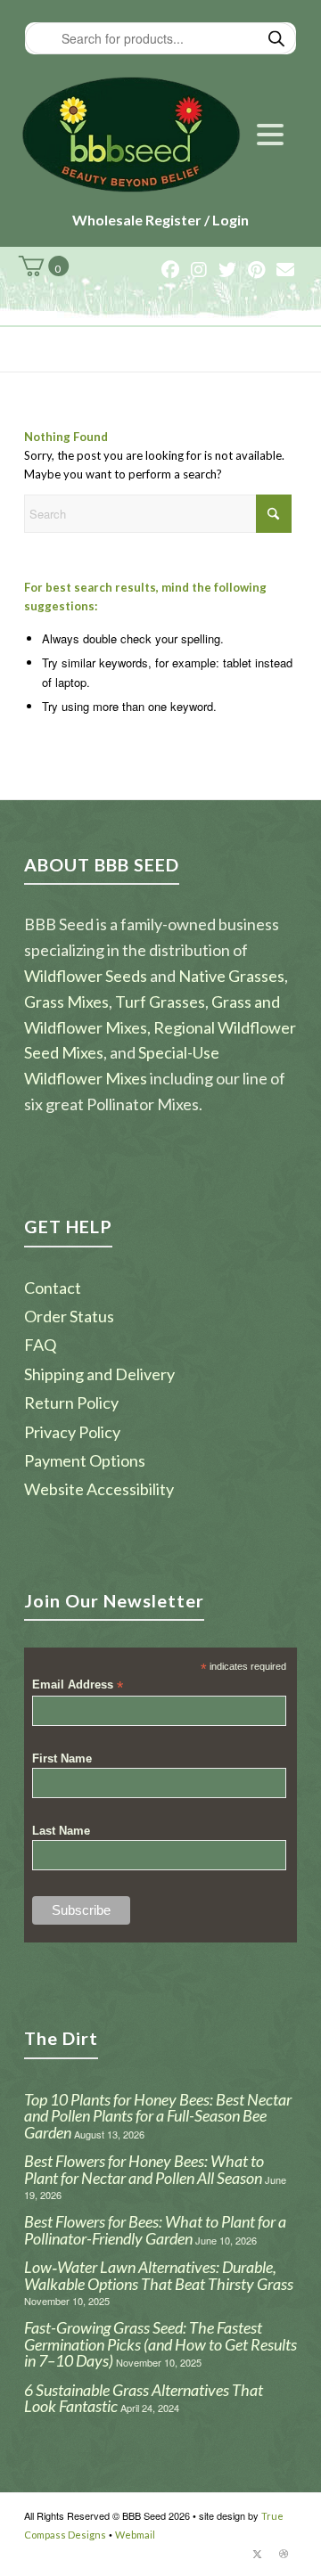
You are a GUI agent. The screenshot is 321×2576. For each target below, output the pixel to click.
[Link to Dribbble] (284, 2554)
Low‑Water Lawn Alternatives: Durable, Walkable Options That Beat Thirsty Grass (159, 2275)
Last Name (61, 1831)
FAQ (40, 1345)
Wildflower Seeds (86, 976)
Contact (53, 1288)
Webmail (135, 2535)
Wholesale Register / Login (160, 220)
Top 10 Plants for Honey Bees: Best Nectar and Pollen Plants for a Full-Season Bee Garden (158, 2116)
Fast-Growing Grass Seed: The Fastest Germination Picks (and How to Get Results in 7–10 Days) (160, 2344)
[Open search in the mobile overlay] (160, 38)
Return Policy (71, 1402)
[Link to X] (257, 2554)
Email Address (78, 1685)
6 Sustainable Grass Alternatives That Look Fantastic (144, 2398)
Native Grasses (231, 976)
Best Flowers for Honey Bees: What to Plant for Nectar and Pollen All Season (144, 2169)
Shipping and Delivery (99, 1374)
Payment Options (85, 1460)
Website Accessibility (99, 1489)
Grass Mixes (66, 1002)
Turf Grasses (160, 1002)
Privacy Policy (72, 1432)
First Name (62, 1758)
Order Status (69, 1316)
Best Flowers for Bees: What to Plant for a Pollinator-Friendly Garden (155, 2230)
